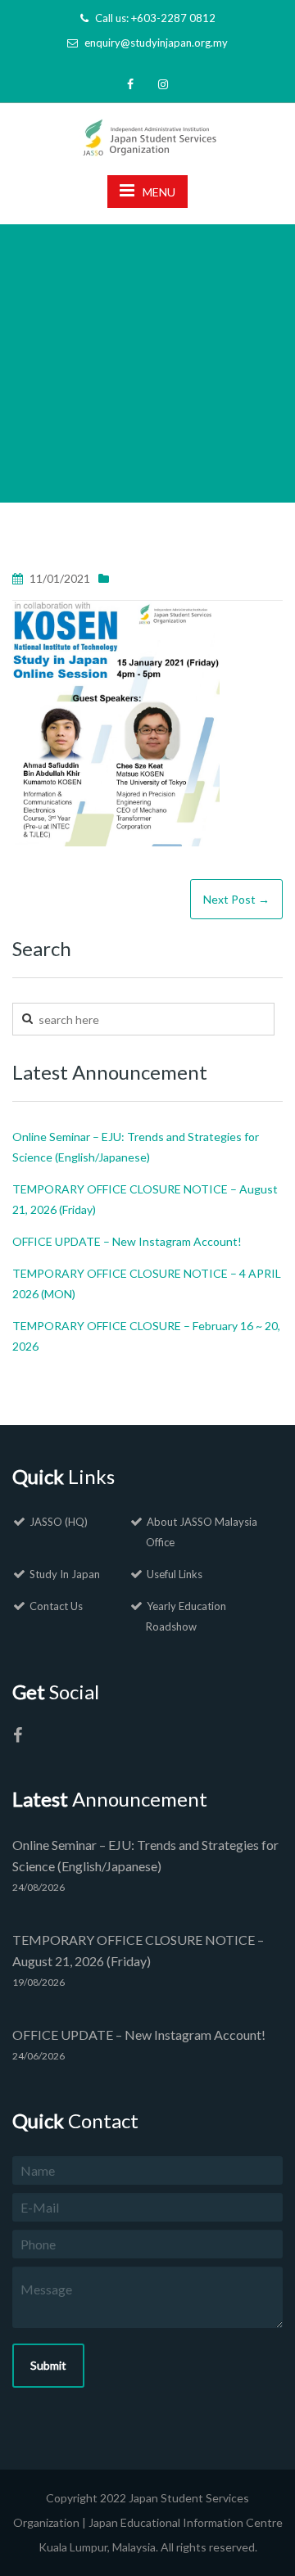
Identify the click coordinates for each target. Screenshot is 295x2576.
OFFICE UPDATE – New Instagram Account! (127, 1241)
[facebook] (130, 84)
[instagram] (163, 84)
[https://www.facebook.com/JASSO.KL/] (17, 1737)
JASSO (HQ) (59, 1522)
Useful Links (175, 1574)
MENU (159, 192)
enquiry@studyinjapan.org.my (156, 43)
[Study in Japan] (148, 133)
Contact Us (56, 1606)
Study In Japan (65, 1574)
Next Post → (236, 899)
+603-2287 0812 (173, 18)
